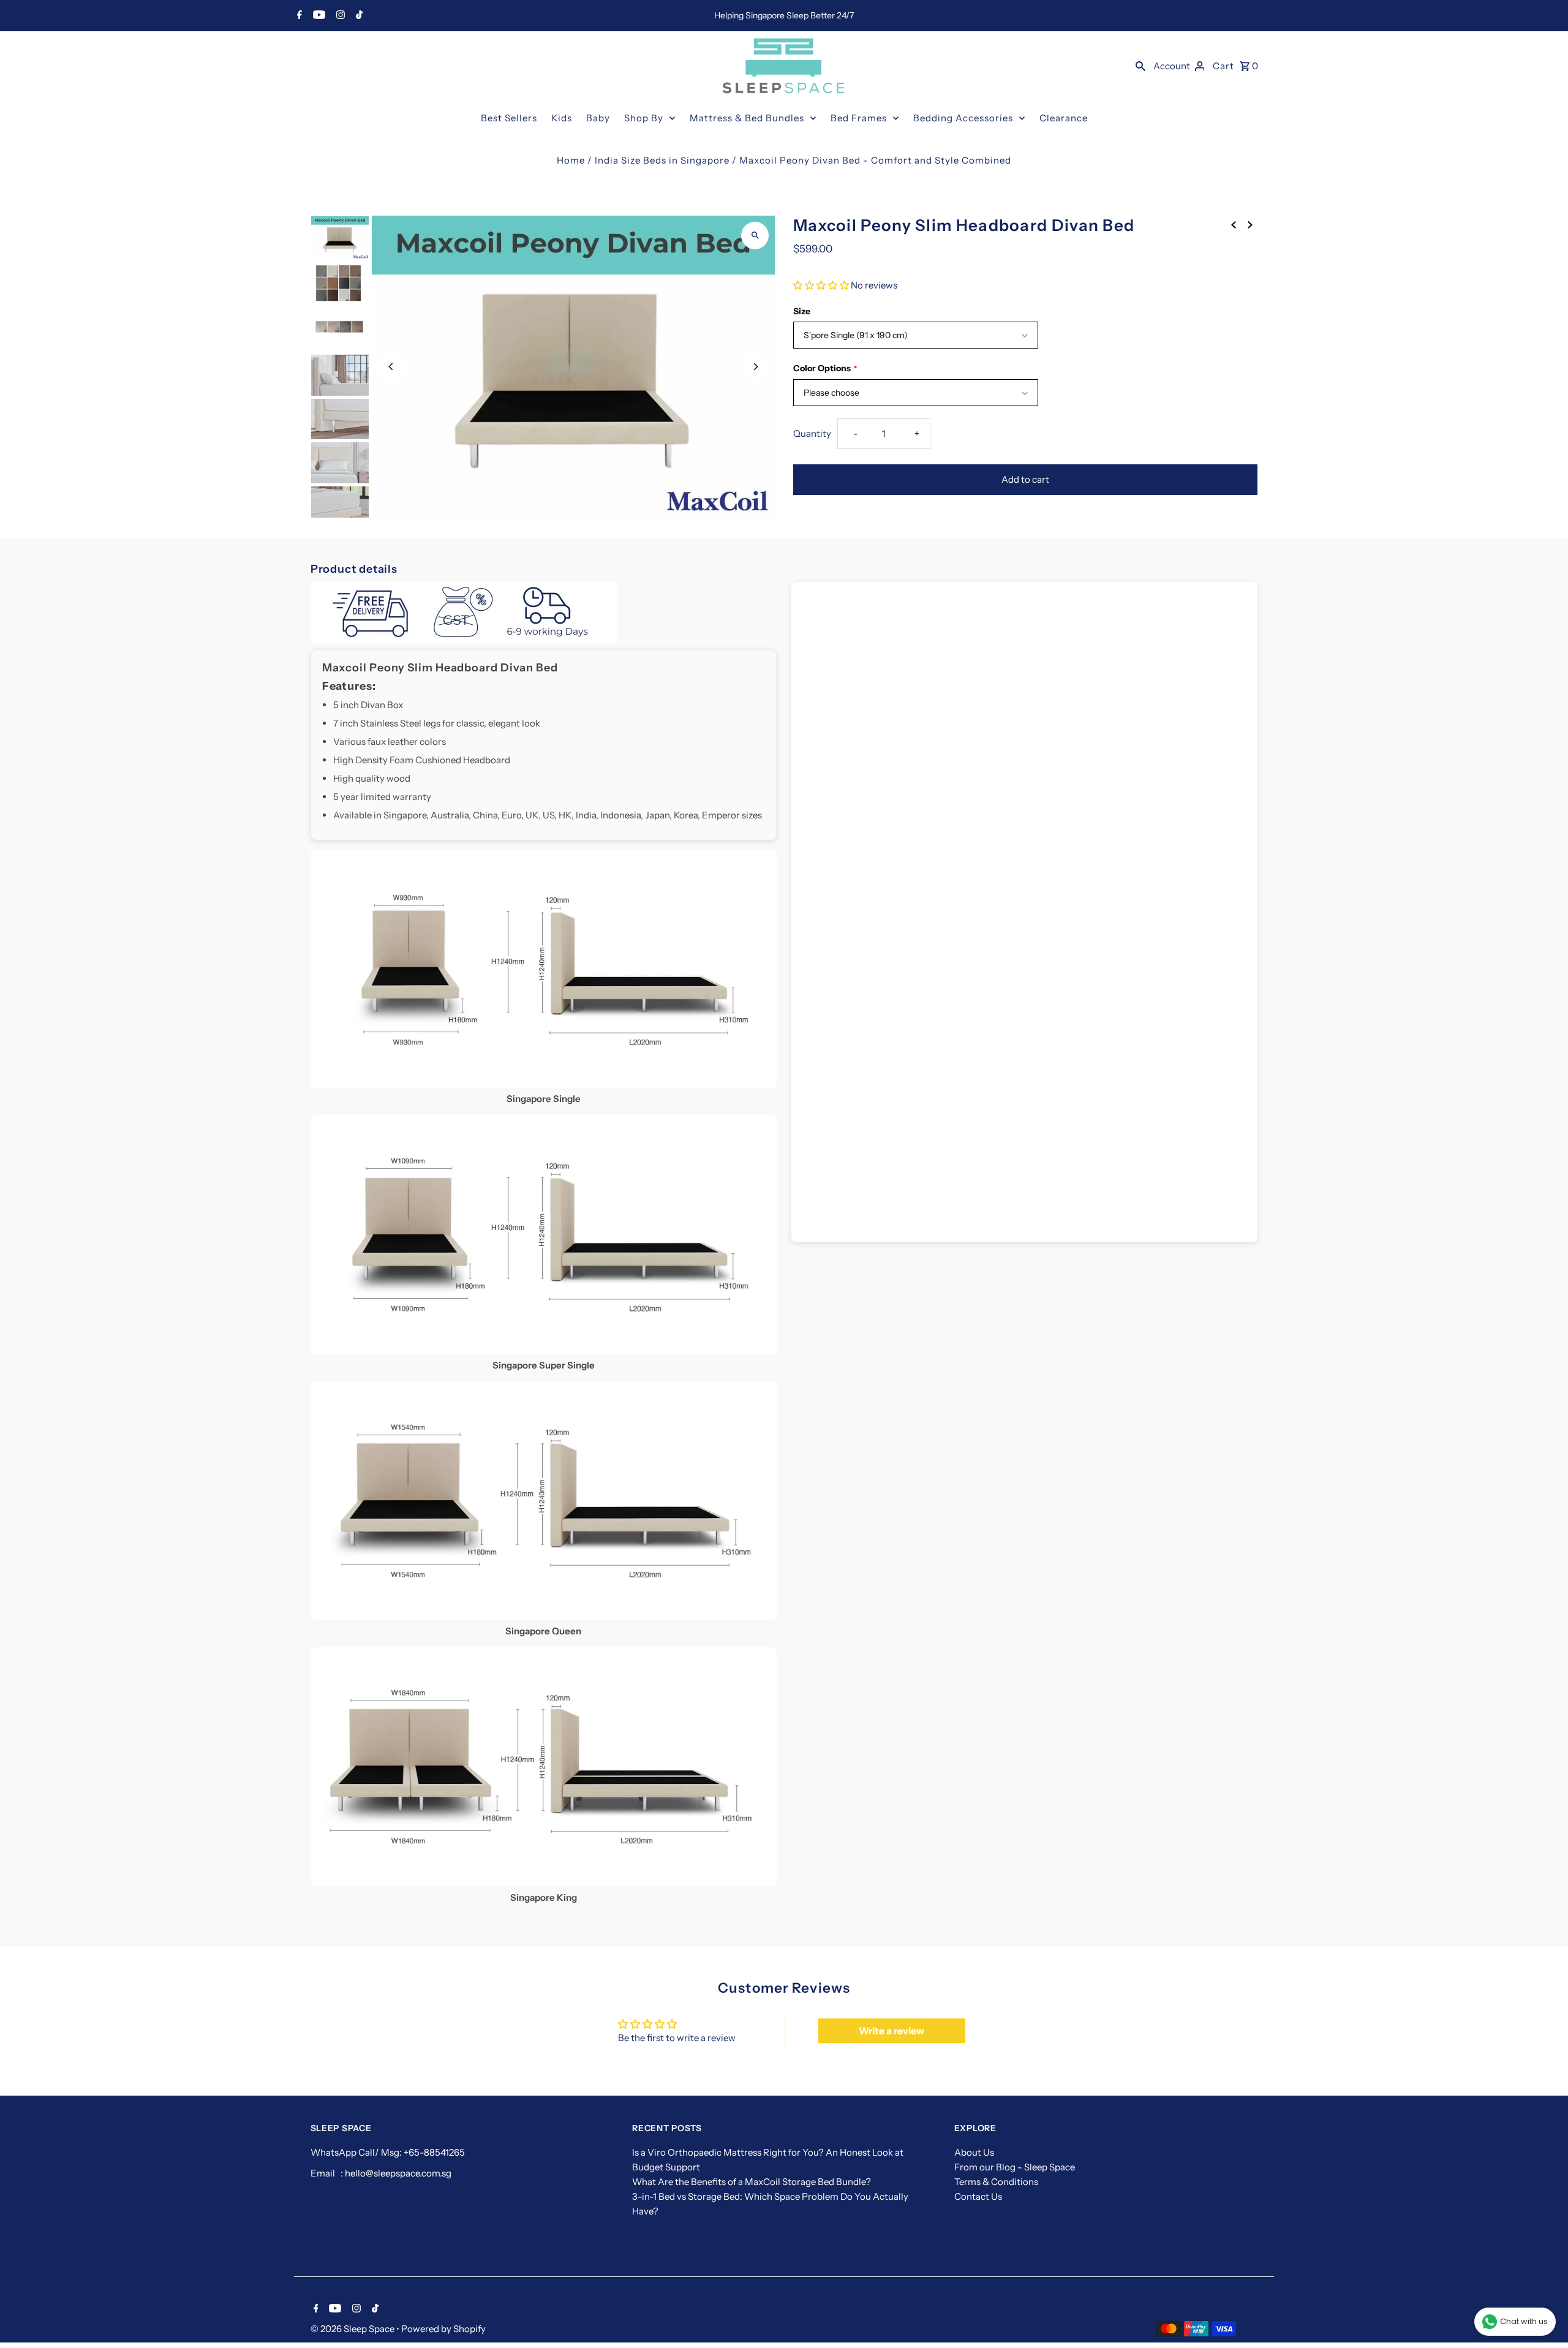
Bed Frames (859, 118)
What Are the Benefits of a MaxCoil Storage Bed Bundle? (752, 2182)
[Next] (755, 367)
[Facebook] (298, 16)
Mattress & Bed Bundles (747, 118)
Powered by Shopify (443, 2329)
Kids (562, 118)
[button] (821, 285)
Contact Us (978, 2196)
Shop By (644, 118)
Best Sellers (509, 118)
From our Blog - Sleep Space (1015, 2167)
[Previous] (392, 367)
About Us (974, 2152)
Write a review (891, 2031)
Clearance (1064, 118)
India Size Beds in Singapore (662, 160)
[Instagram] (339, 16)
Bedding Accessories (963, 118)
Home (571, 160)
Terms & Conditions (996, 2182)
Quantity (812, 433)
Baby (598, 118)
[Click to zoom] (755, 236)
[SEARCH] (1140, 66)
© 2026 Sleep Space (353, 2329)
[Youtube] (318, 16)
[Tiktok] (358, 16)
